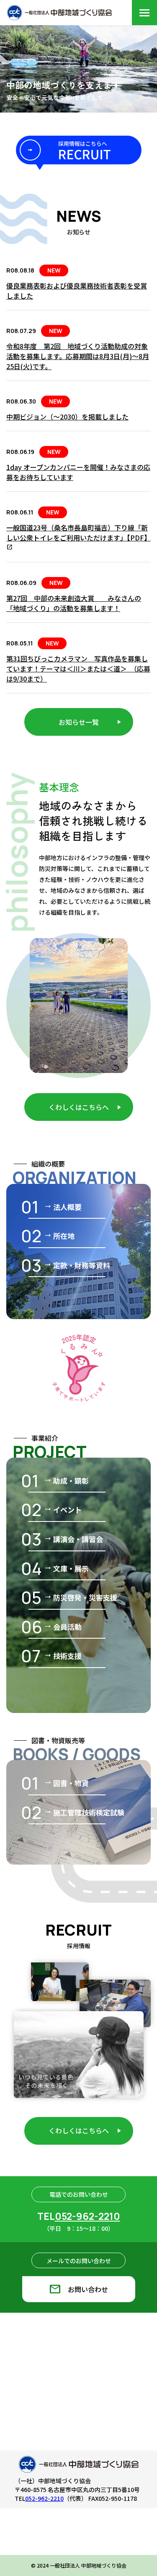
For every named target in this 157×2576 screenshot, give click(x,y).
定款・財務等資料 (77, 1265)
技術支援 (63, 1656)
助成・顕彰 (66, 1481)
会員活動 (63, 1627)
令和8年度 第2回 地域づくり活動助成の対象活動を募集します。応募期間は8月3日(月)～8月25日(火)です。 (78, 356)
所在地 (59, 1236)
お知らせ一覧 (79, 722)
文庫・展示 (66, 1568)
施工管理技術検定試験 (84, 1812)
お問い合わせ (78, 2289)
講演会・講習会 (73, 1539)
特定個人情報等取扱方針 (39, 2537)
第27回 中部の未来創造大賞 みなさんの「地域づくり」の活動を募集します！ (74, 603)
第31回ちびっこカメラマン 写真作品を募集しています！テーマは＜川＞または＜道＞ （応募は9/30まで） (78, 669)
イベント (63, 1510)
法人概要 (63, 1207)
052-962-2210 (88, 2216)
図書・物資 (66, 1783)
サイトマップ (39, 2568)
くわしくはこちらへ (79, 1107)
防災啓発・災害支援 (81, 1597)
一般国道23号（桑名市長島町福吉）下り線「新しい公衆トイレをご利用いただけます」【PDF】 (78, 537)
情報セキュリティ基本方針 (39, 2553)
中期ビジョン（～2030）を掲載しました (67, 417)
